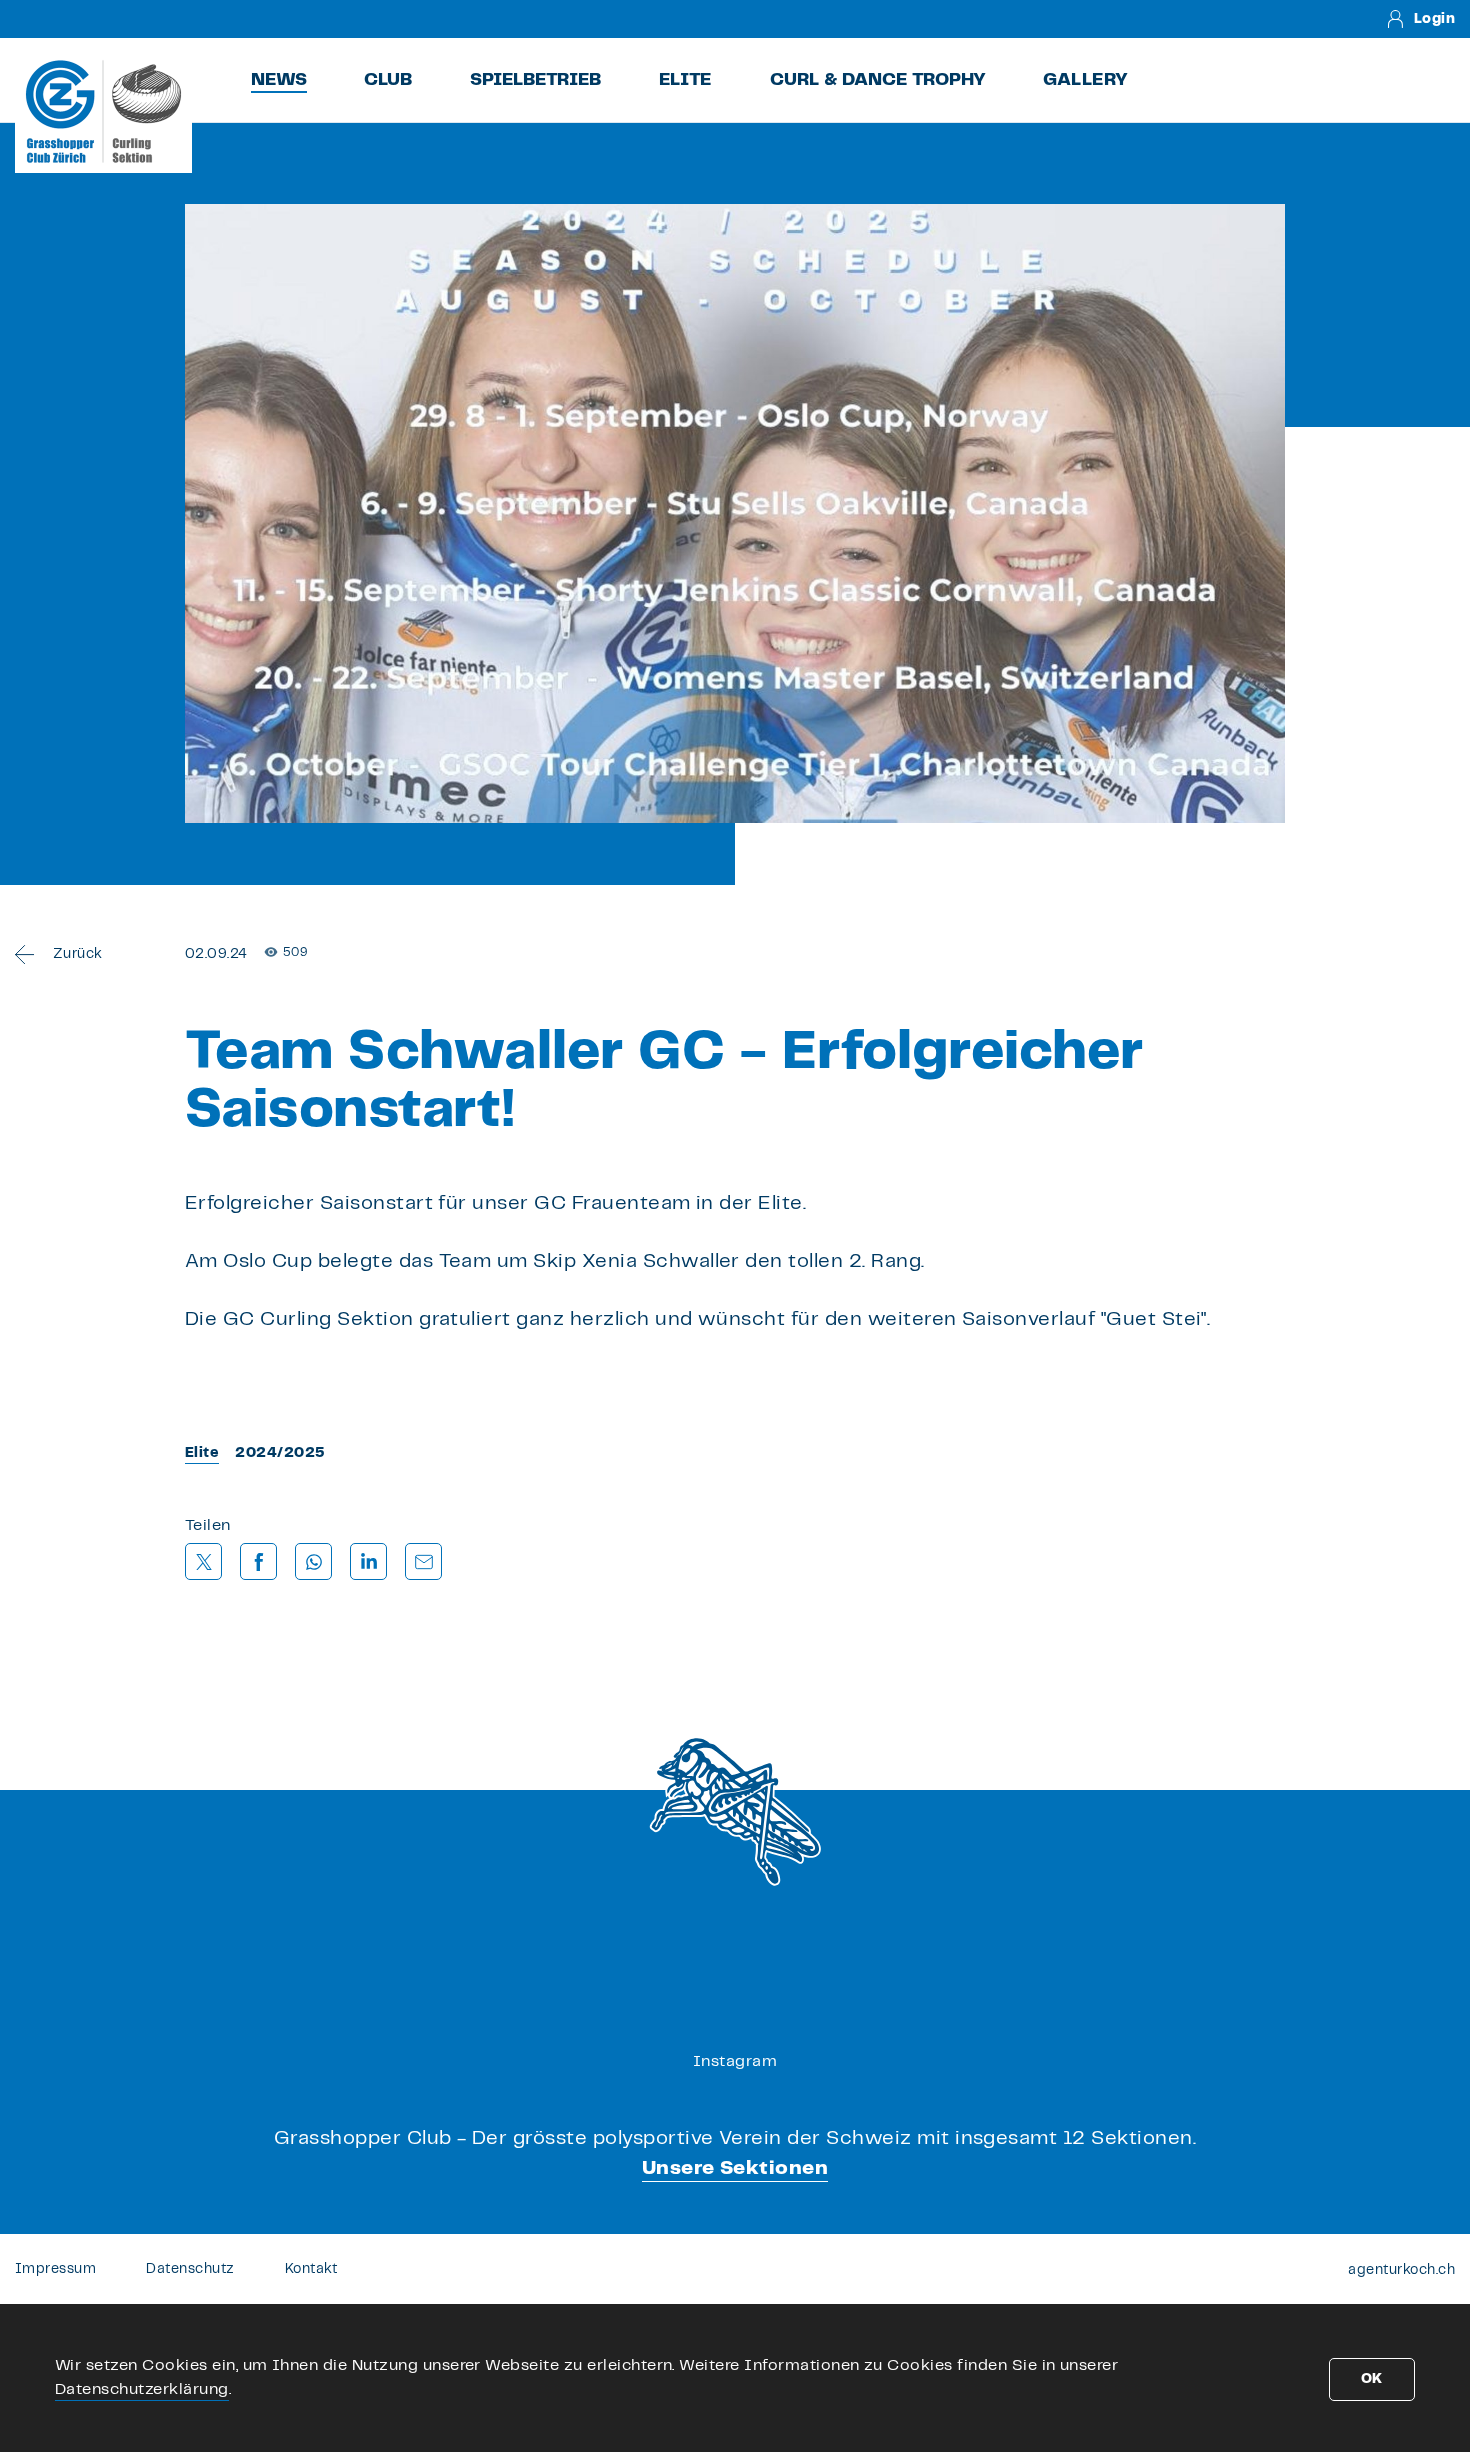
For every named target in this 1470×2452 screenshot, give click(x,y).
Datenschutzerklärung (142, 2389)
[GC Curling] (103, 111)
